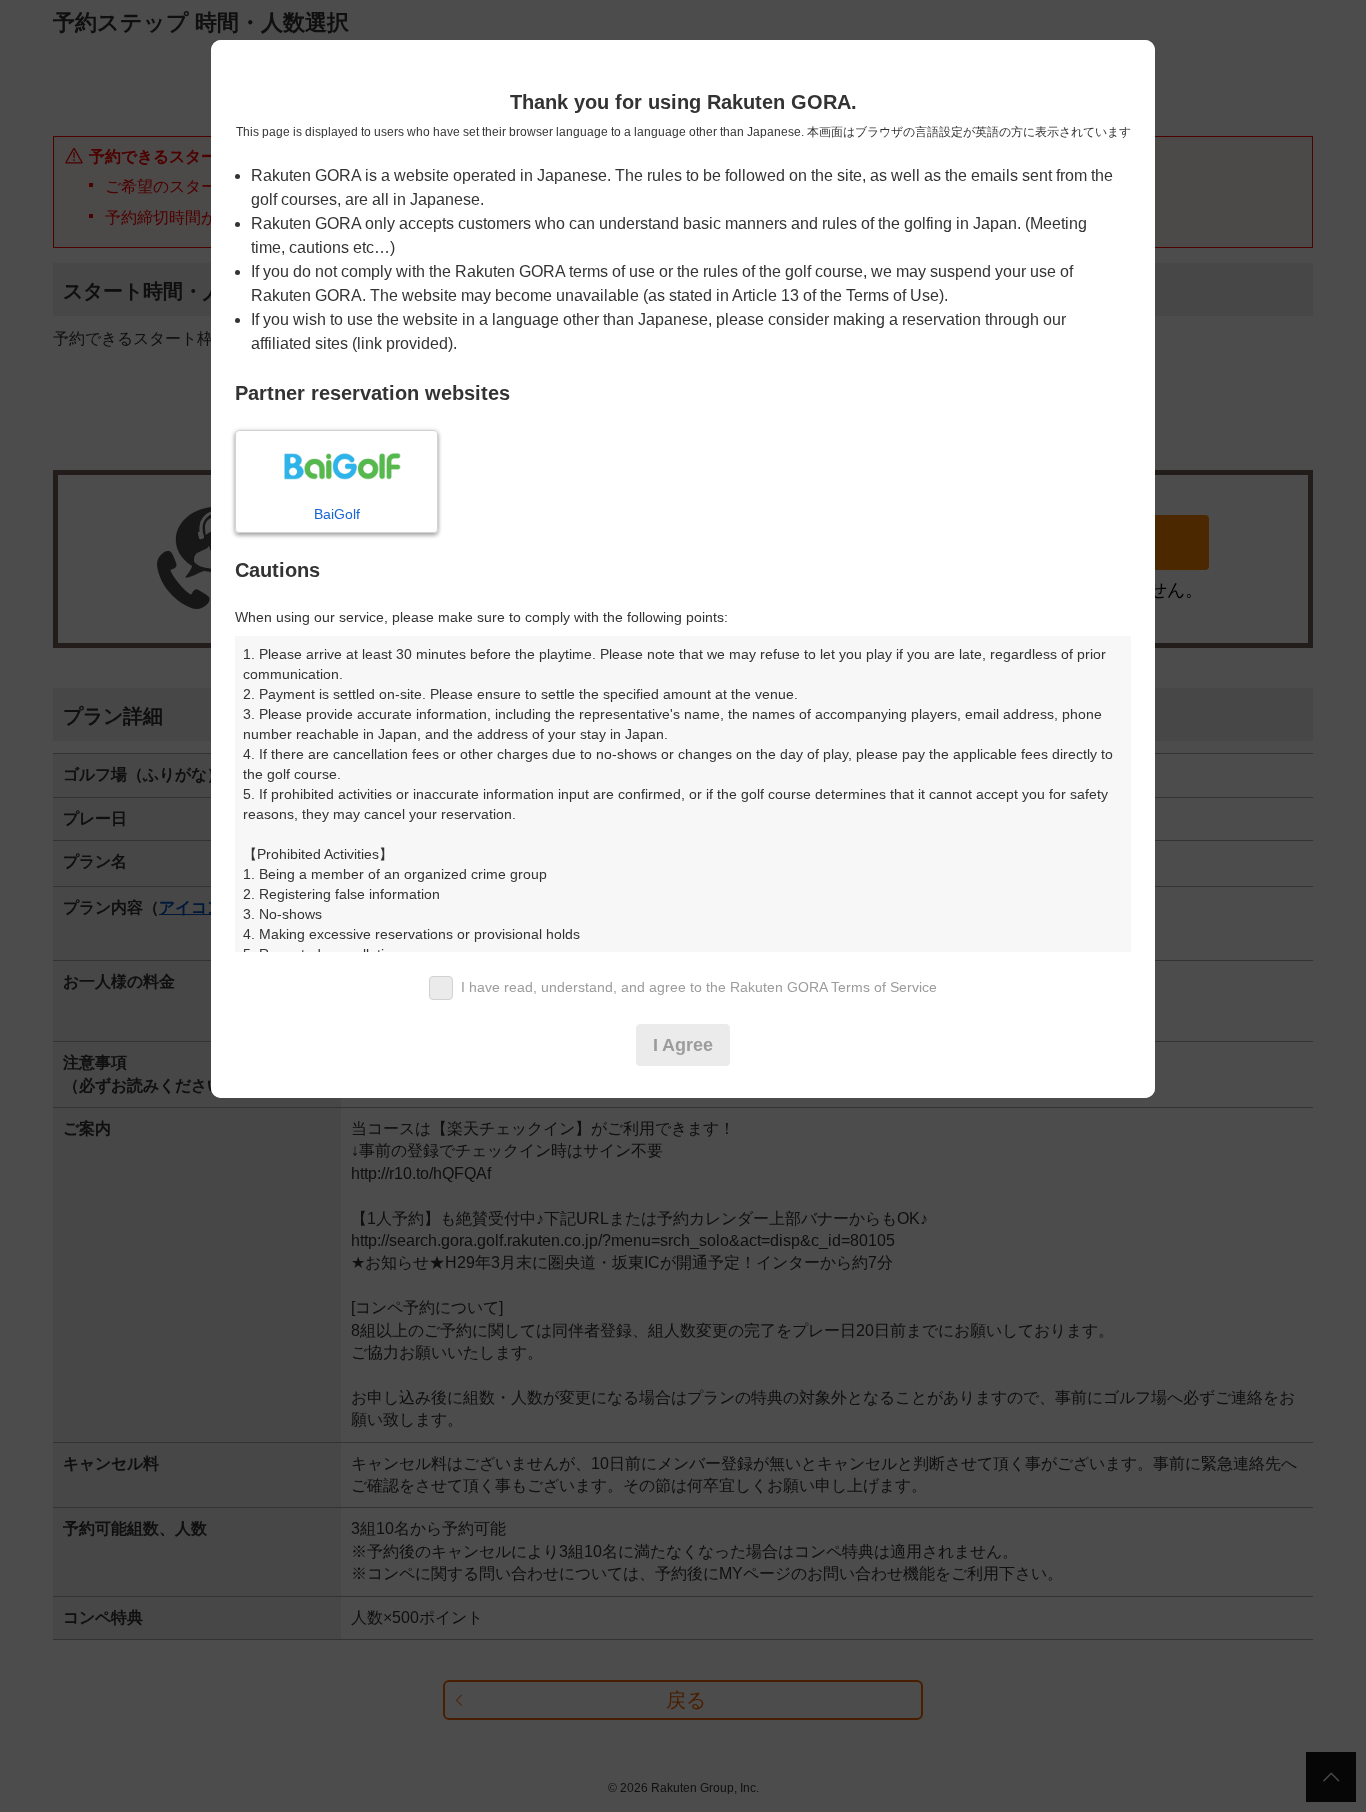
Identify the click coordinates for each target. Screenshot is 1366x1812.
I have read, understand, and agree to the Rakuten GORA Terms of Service (699, 987)
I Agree (683, 1045)
